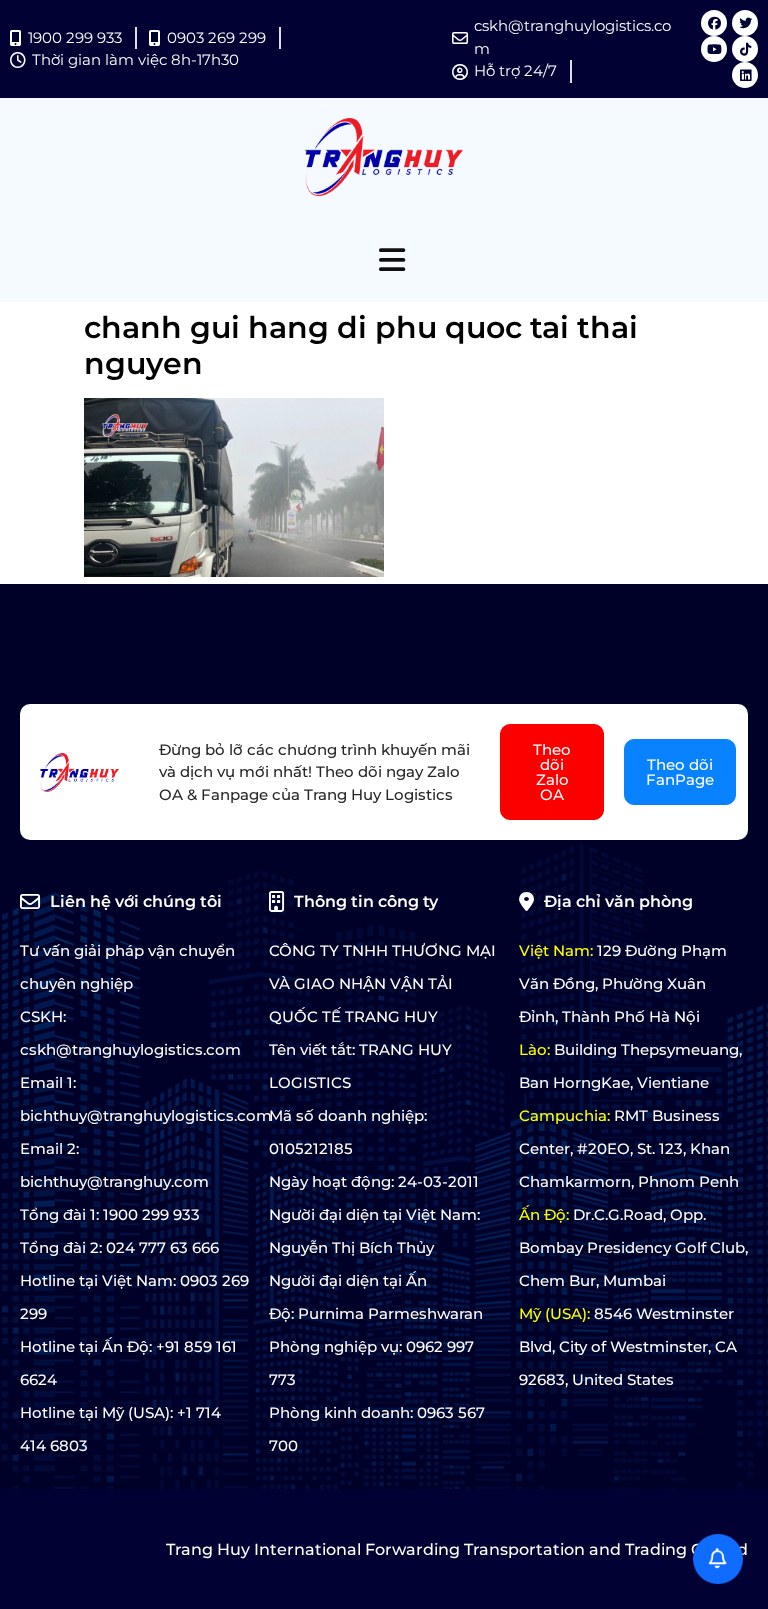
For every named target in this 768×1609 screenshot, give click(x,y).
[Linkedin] (745, 75)
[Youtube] (714, 49)
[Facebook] (714, 23)
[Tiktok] (745, 49)
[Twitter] (745, 23)
